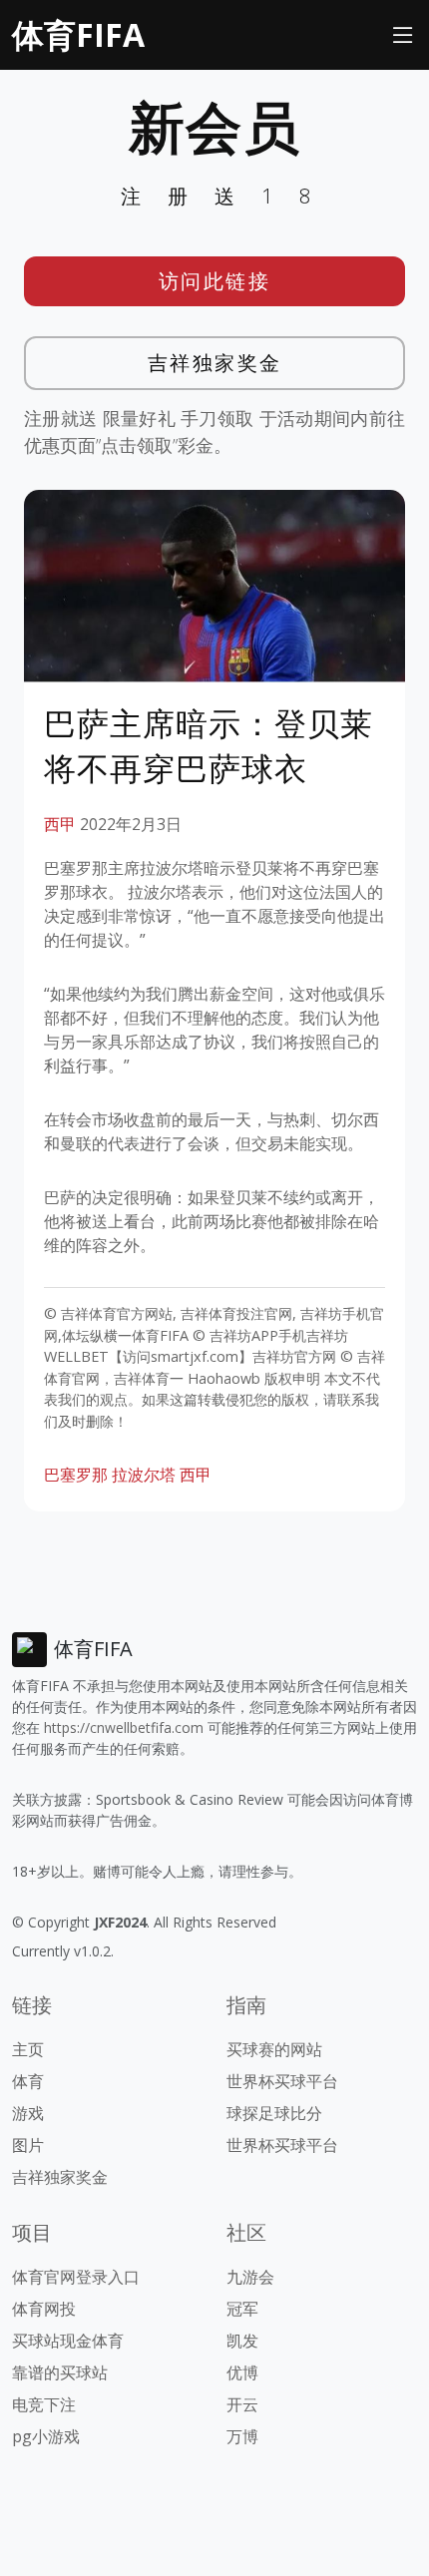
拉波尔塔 (144, 1475)
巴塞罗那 (76, 1475)
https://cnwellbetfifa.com (124, 1727)
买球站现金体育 (68, 2341)
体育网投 (44, 2309)
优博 (242, 2372)
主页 (28, 2049)
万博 (242, 2436)
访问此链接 (215, 281)
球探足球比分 (274, 2113)
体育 (28, 2081)
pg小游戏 (46, 2436)
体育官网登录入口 (76, 2277)
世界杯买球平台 (282, 2081)
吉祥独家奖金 (215, 363)
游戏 (28, 2113)
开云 (242, 2404)
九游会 (250, 2277)
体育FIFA (78, 34)
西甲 (60, 824)
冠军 (242, 2309)
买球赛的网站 (274, 2049)
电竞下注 (44, 2404)
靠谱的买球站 (60, 2372)
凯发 (242, 2341)
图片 (28, 2145)
